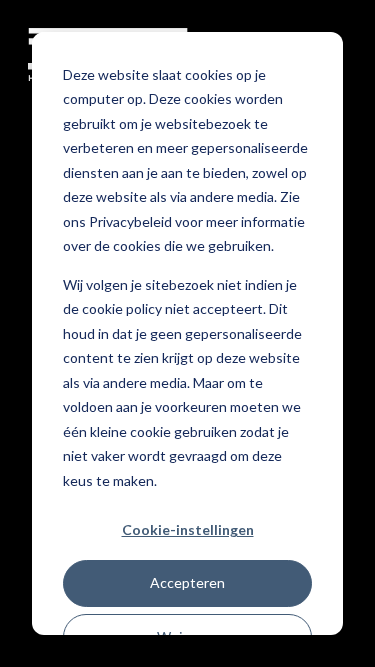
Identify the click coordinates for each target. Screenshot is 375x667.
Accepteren (187, 582)
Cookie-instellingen (188, 529)
